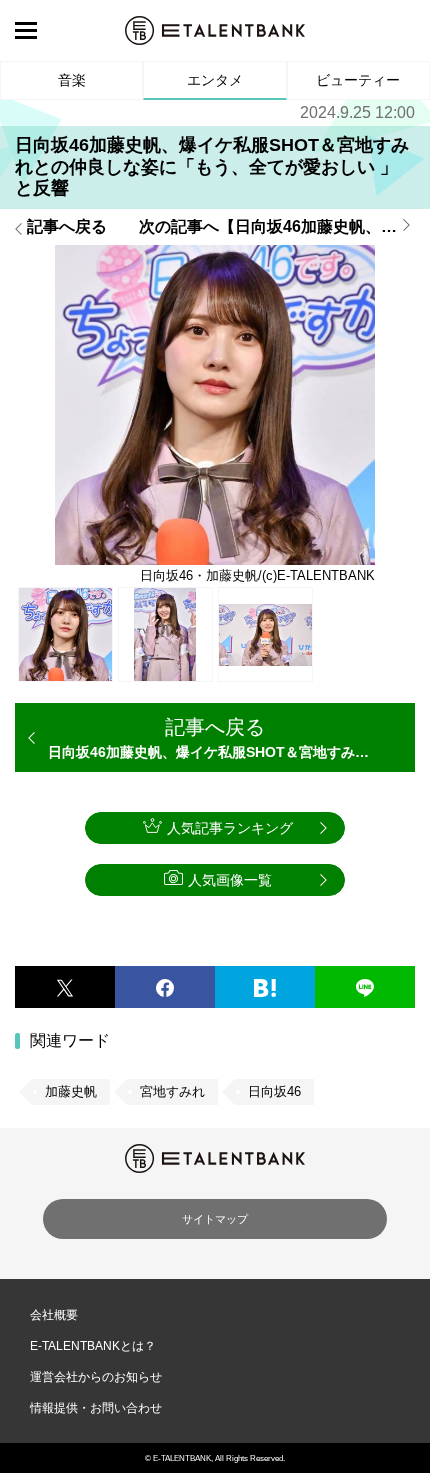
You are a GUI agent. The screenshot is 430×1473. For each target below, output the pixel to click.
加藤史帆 (71, 1091)
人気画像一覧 (230, 880)
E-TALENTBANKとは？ (93, 1346)
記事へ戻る (67, 227)
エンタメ (215, 80)
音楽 (72, 80)
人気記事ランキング (230, 828)
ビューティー (358, 80)
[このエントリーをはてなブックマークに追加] (265, 987)
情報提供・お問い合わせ (96, 1408)
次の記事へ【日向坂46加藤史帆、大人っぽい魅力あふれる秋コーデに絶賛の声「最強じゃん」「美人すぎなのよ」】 (277, 227)
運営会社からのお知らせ (96, 1377)
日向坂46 (274, 1091)
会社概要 (54, 1315)
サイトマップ (215, 1219)
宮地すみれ (172, 1091)
